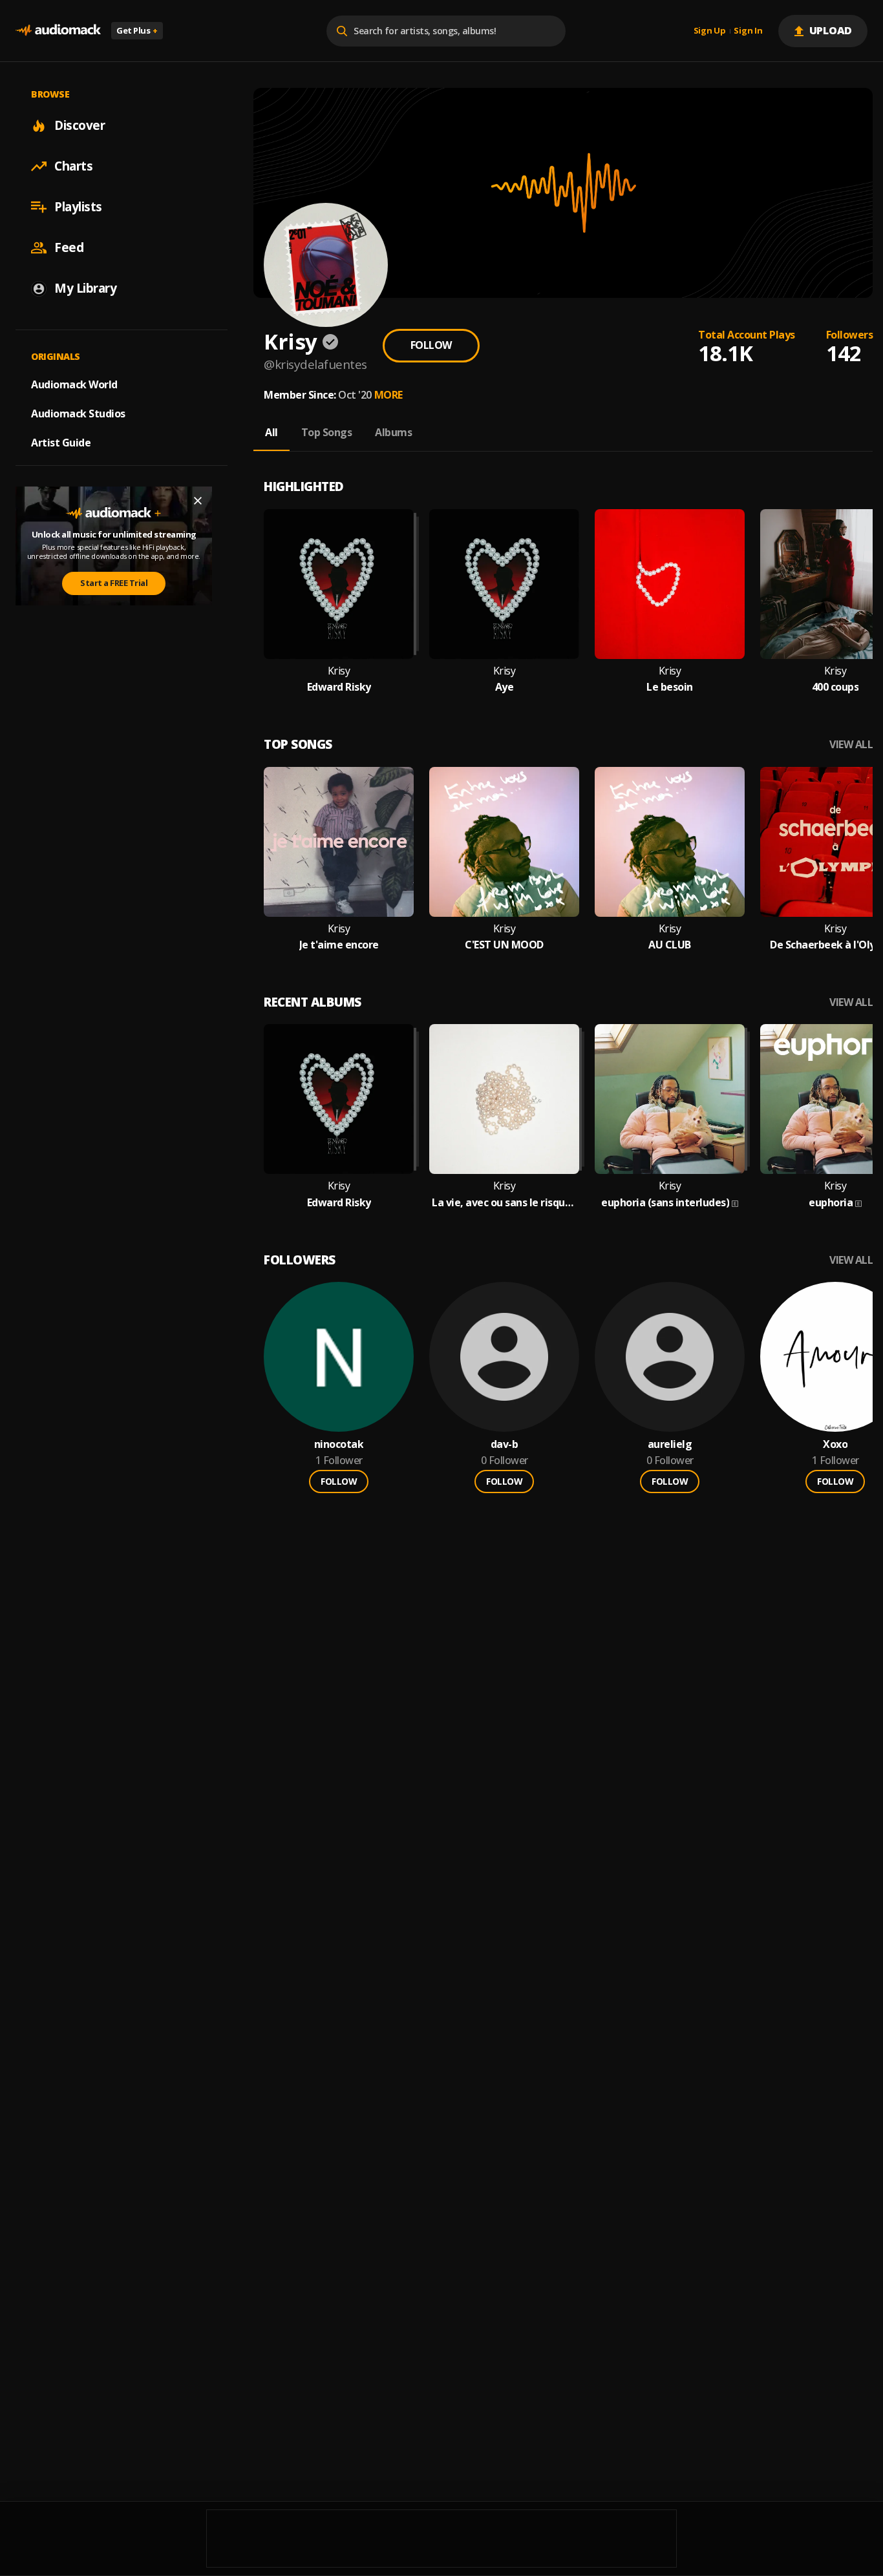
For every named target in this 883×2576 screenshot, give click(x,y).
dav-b (505, 1444)
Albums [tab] (393, 432)
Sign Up (710, 31)
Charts (73, 166)
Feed (69, 247)
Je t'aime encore (339, 945)
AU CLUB (670, 945)
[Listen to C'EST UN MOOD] (504, 842)
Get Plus (137, 30)
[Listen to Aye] (504, 584)
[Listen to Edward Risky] (339, 584)
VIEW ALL (851, 745)
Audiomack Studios (78, 414)
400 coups (835, 687)
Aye (505, 687)
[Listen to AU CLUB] (670, 842)
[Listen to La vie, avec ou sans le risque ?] (504, 1099)
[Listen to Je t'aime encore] (339, 842)
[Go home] (58, 31)
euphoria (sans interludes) (665, 1203)
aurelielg (670, 1444)
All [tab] (271, 432)
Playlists (78, 207)
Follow (431, 345)
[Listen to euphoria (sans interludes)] (670, 1099)
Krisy (339, 671)
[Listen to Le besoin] (670, 584)
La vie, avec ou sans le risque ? (504, 1203)
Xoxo (835, 1444)
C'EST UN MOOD (504, 945)
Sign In (748, 31)
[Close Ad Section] (198, 501)
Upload (831, 30)
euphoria (831, 1203)
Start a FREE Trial (114, 583)
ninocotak (339, 1444)
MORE (388, 395)
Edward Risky (339, 687)
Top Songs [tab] (327, 432)
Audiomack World (74, 384)
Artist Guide (61, 443)
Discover (80, 125)
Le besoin (670, 687)
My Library (85, 288)
